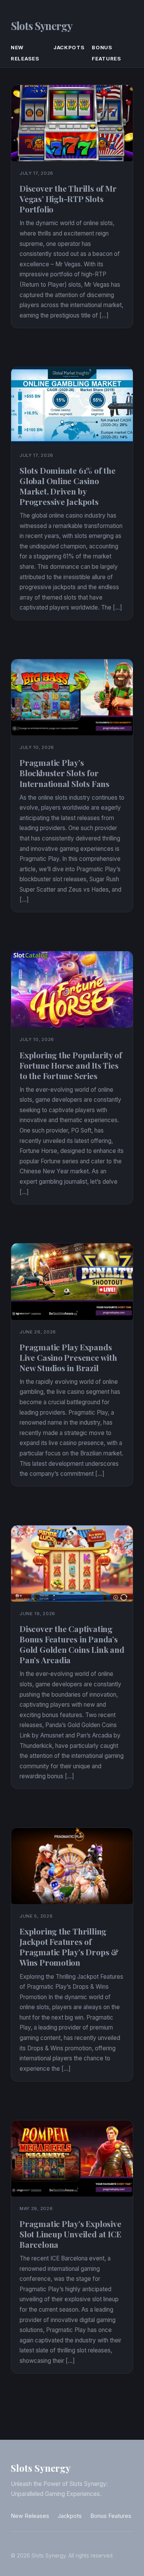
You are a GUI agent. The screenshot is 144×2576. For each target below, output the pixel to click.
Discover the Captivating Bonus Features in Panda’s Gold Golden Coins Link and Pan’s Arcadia (72, 1644)
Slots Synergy (41, 26)
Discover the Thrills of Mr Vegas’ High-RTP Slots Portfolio (68, 199)
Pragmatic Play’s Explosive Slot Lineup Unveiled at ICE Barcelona (70, 2234)
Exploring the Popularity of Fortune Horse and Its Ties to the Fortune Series (71, 1065)
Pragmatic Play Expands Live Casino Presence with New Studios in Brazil (68, 1357)
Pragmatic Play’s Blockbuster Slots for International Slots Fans (65, 773)
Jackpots (69, 47)
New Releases (30, 2516)
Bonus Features (111, 2516)
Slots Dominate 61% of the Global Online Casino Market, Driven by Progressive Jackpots (68, 486)
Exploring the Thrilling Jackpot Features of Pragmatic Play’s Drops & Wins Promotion (69, 1947)
